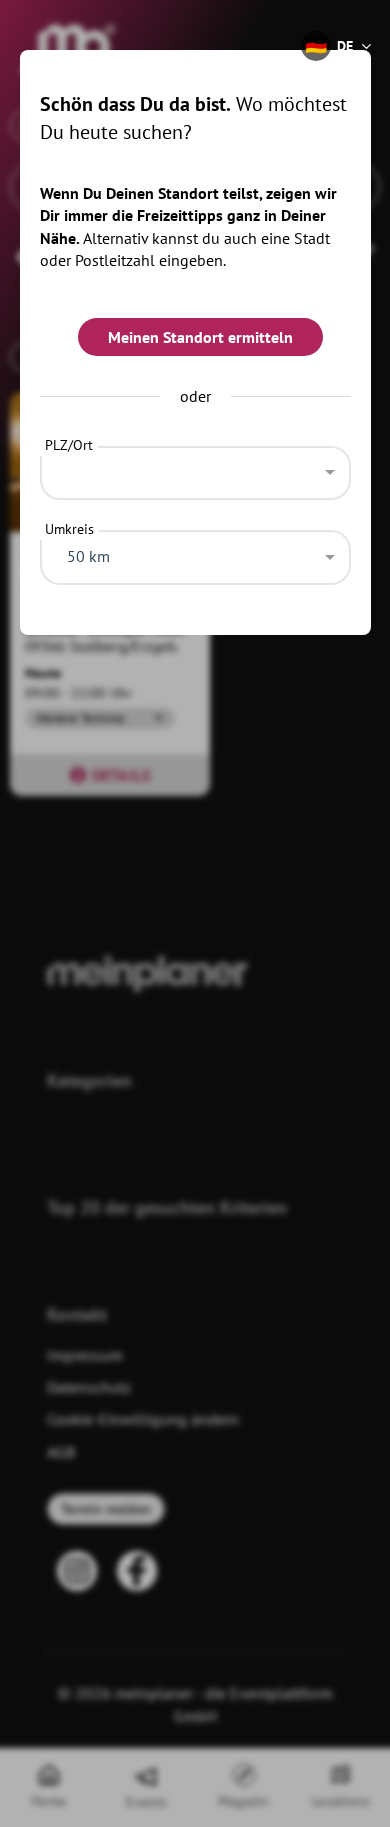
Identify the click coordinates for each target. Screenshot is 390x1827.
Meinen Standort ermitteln (200, 337)
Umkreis (69, 529)
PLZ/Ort (69, 445)
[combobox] (195, 468)
